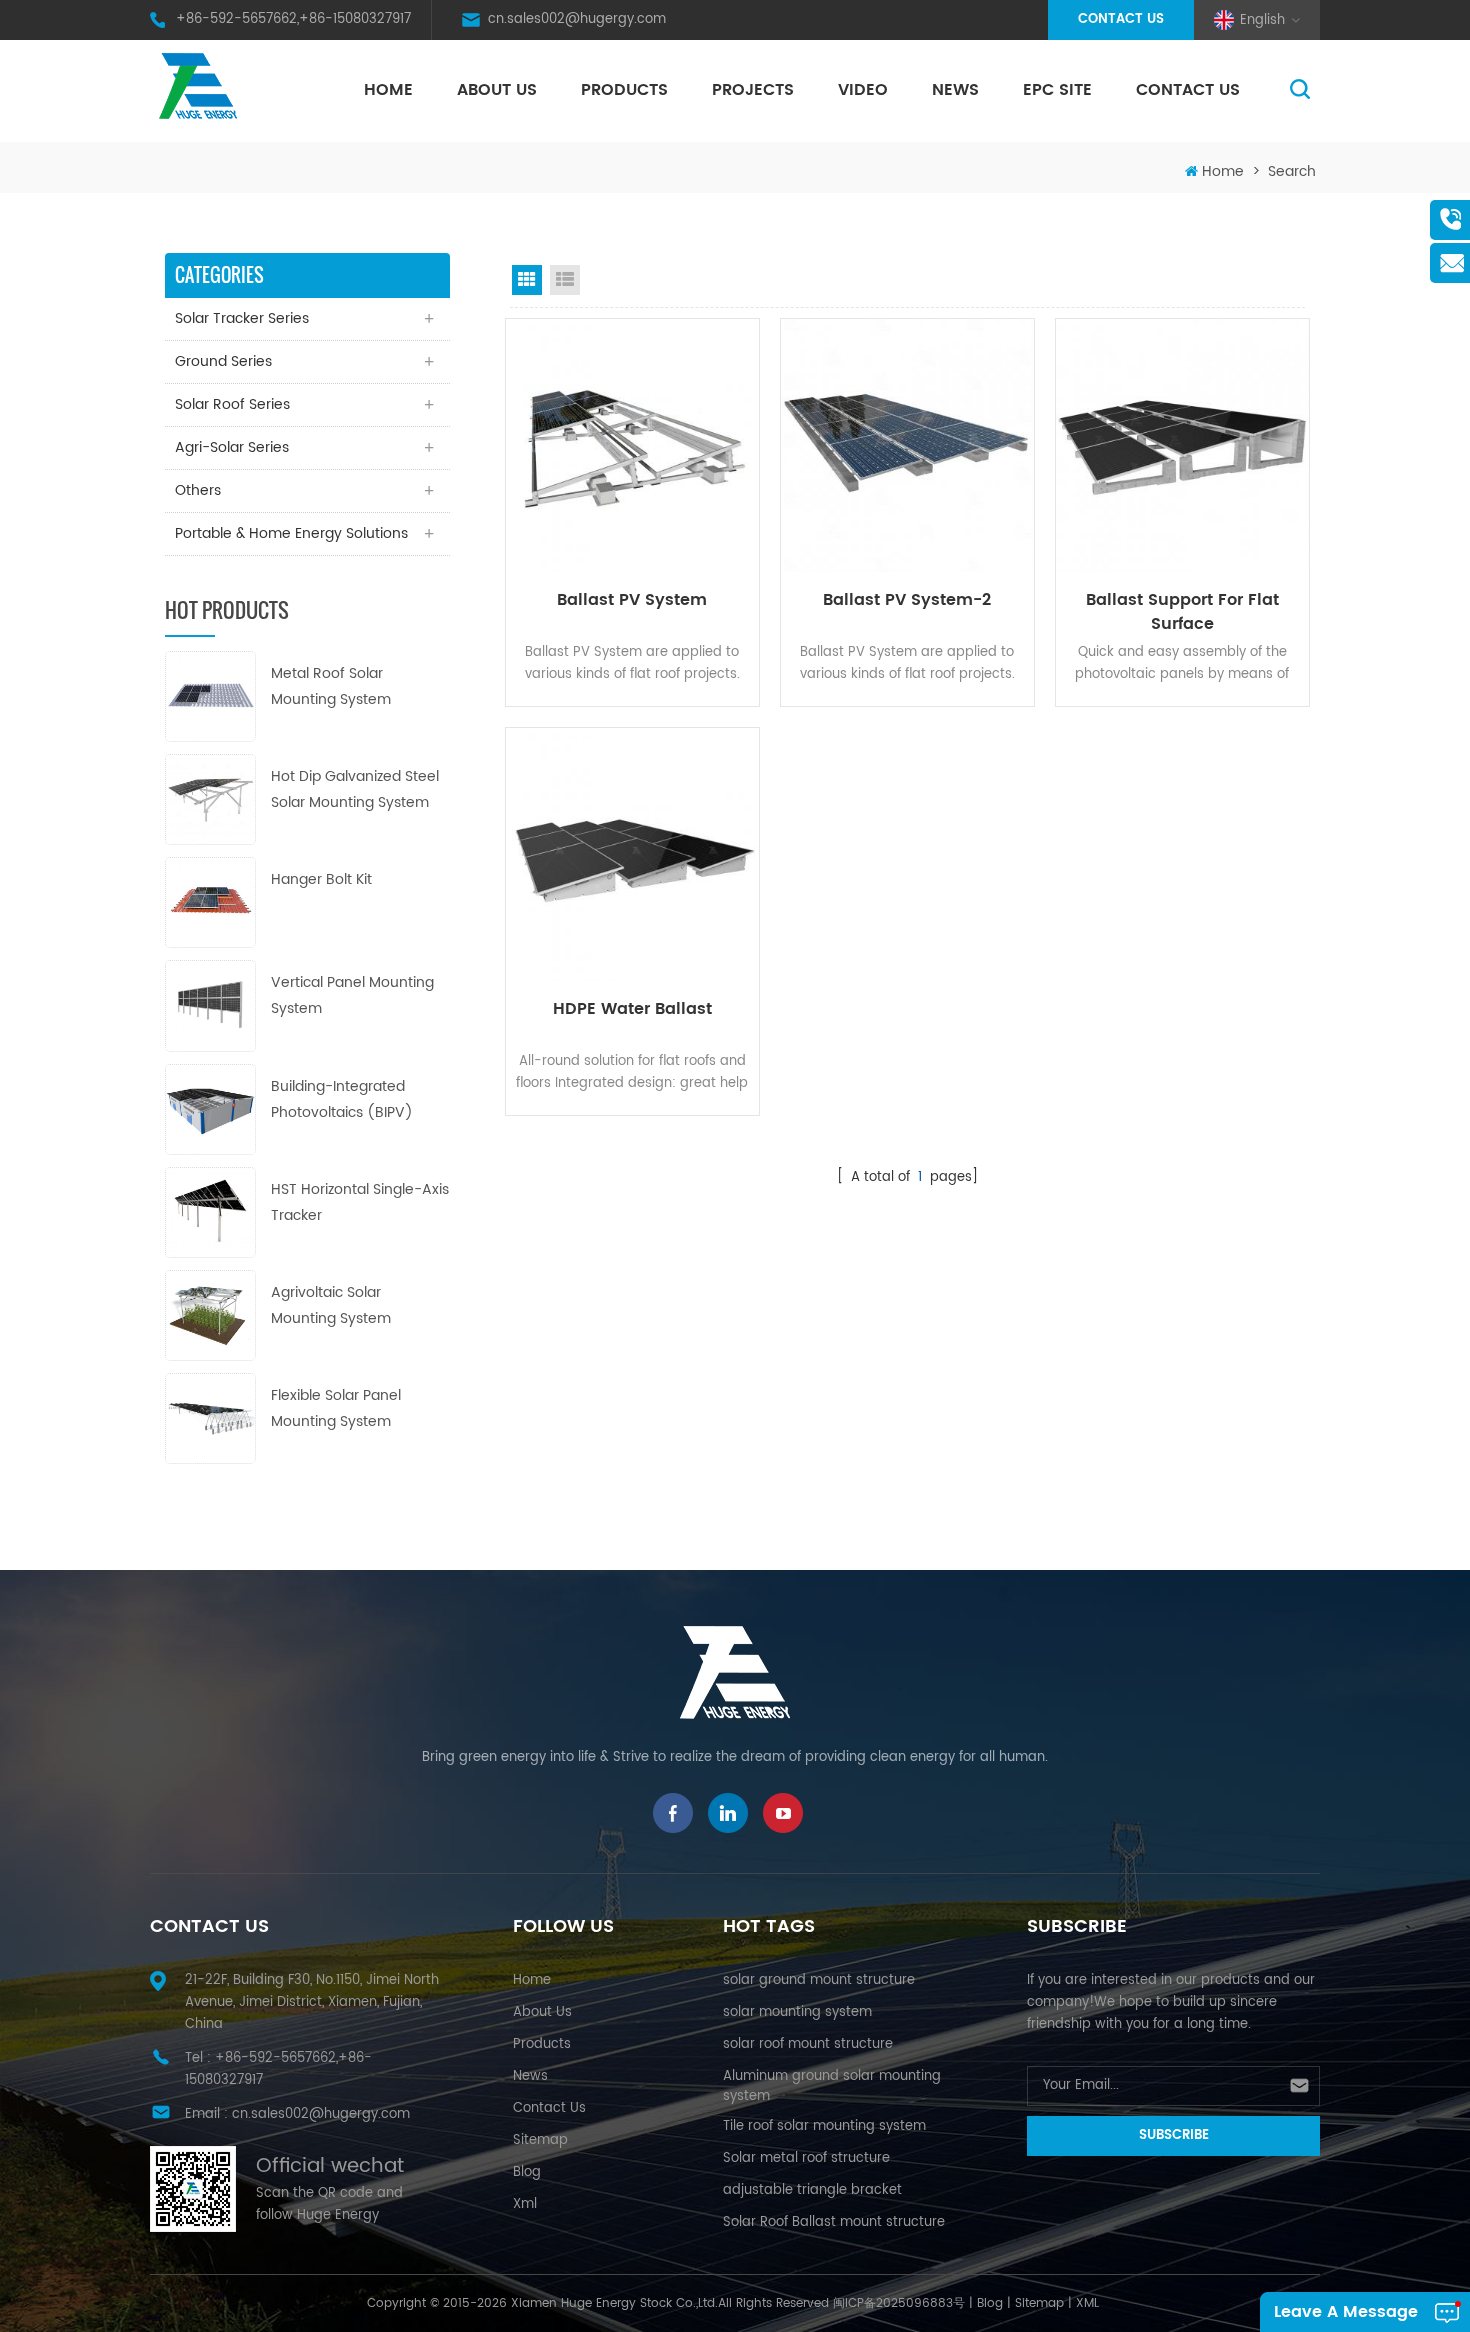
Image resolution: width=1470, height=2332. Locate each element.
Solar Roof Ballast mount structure (834, 2222)
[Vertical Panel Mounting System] (210, 1005)
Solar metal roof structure (806, 2158)
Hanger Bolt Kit (321, 879)
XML (1087, 2303)
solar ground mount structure (819, 1980)
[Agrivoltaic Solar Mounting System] (210, 1314)
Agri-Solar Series (232, 447)
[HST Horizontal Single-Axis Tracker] (210, 1211)
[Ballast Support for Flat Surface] (1182, 445)
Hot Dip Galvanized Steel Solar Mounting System (355, 789)
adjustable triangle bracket (812, 2190)
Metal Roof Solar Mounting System (331, 686)
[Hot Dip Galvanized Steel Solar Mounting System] (210, 798)
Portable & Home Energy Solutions (291, 533)
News (955, 90)
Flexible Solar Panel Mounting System (336, 1408)
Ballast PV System (632, 600)
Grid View (527, 280)
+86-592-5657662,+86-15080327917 (293, 19)
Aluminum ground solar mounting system (832, 2086)
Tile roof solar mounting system (824, 2126)
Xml (525, 2204)
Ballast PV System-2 (907, 600)
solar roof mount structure (808, 2044)
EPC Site (1057, 90)
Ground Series (223, 361)
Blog (527, 2172)
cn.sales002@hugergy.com (577, 19)
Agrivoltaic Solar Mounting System (331, 1305)
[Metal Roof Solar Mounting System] (210, 695)
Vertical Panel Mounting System (352, 995)
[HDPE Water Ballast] (632, 854)
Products (624, 90)
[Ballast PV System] (632, 445)
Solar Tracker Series (242, 318)
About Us (497, 90)
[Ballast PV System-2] (907, 445)
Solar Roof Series (232, 404)
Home (388, 90)
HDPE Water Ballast (632, 1009)
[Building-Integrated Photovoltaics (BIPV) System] (210, 1108)
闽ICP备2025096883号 (899, 2303)
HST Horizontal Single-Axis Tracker (360, 1202)
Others (198, 490)
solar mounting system (797, 2012)
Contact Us (1121, 19)
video (863, 90)
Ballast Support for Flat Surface (1182, 612)
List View (565, 280)
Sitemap (540, 2140)
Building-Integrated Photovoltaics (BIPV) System (342, 1100)
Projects (753, 90)
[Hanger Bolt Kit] (210, 902)
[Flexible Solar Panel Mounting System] (210, 1418)
